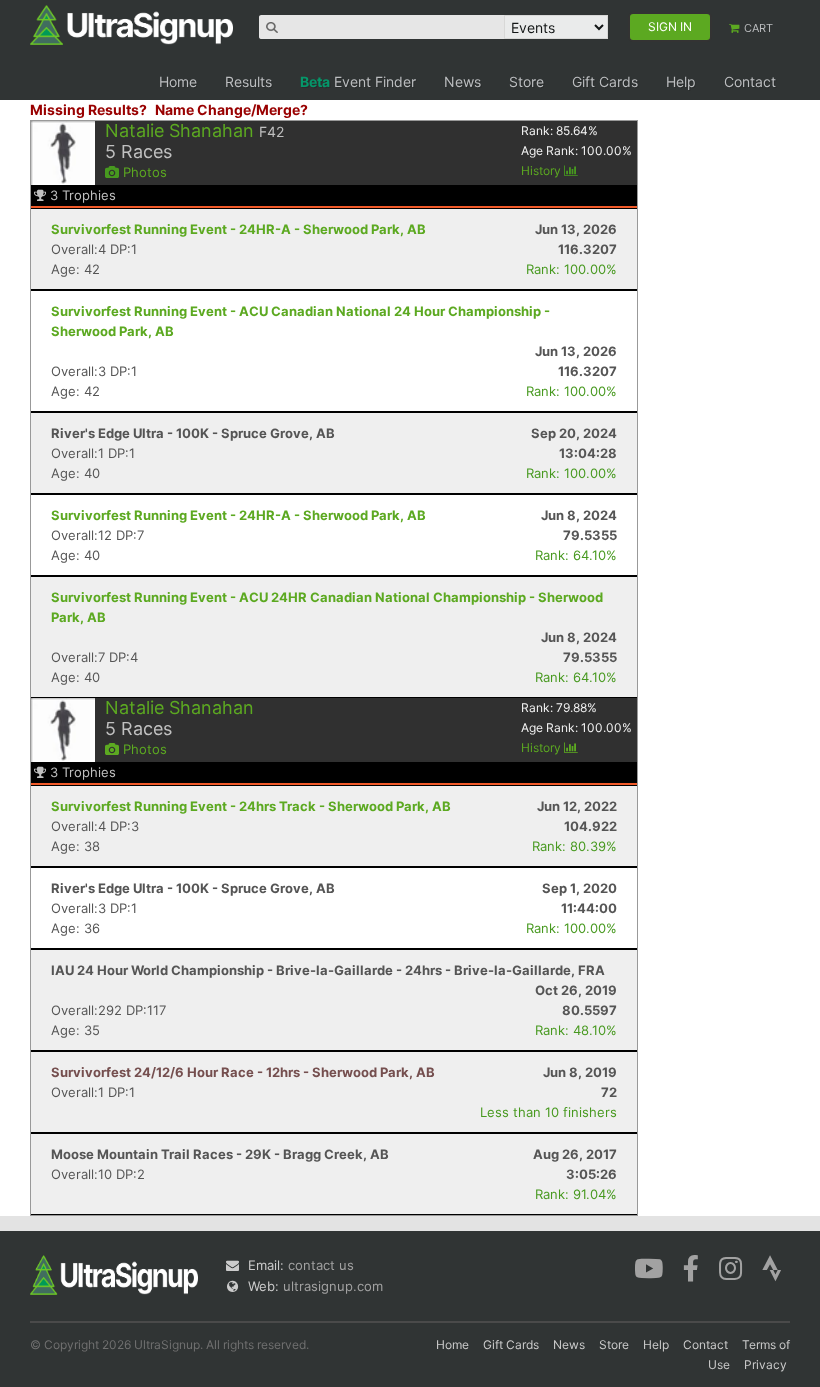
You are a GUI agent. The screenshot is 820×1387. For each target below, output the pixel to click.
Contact (750, 81)
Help (681, 81)
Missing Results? (88, 109)
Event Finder (358, 81)
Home (178, 81)
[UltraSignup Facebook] (691, 1267)
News (462, 81)
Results (248, 81)
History (542, 170)
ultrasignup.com (333, 1286)
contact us (321, 1265)
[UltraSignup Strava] (772, 1267)
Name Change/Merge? (231, 109)
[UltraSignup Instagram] (730, 1267)
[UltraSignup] (131, 24)
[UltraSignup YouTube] (648, 1267)
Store (526, 81)
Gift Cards (605, 81)
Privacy (765, 1364)
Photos (143, 172)
